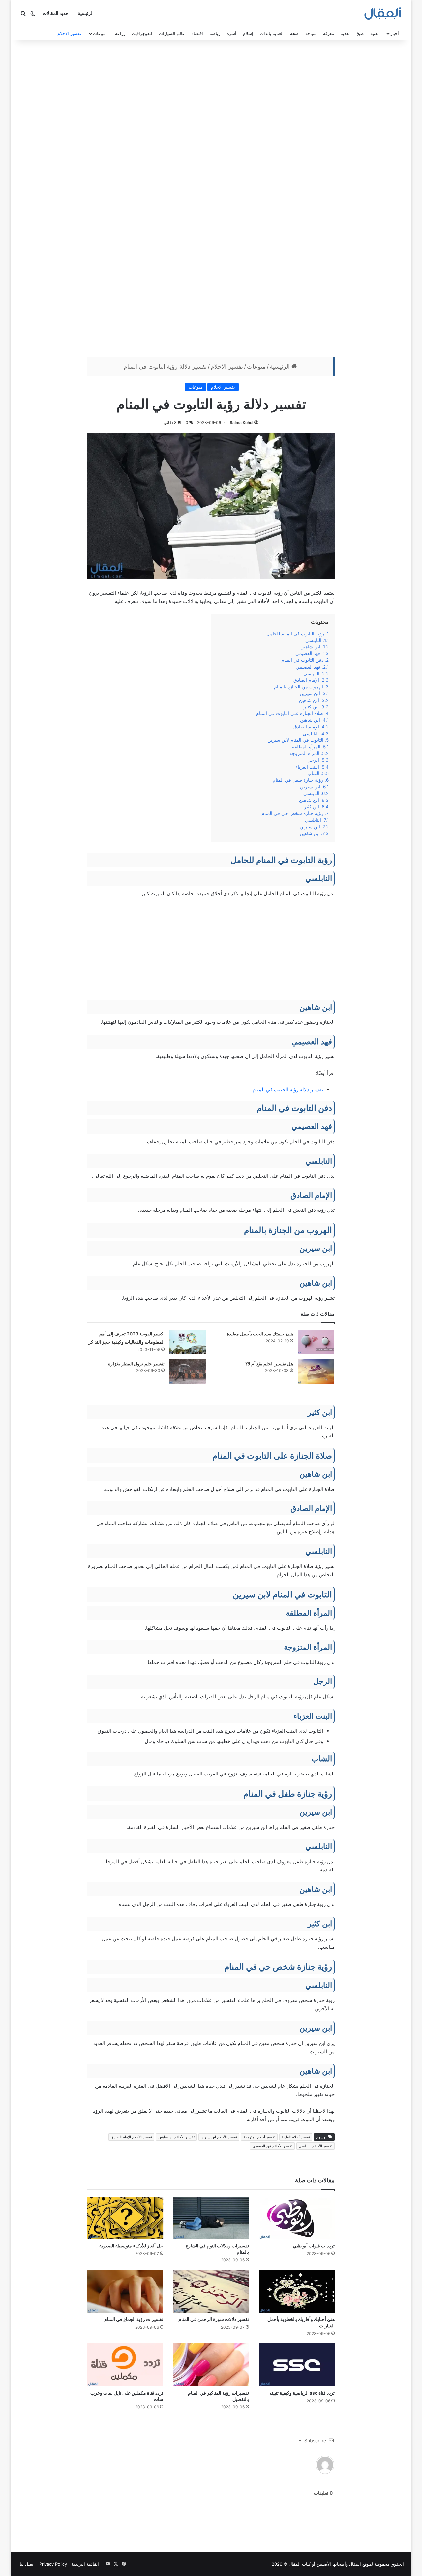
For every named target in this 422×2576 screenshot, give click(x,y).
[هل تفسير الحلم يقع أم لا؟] (316, 1372)
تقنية (375, 33)
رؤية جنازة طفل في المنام (298, 780)
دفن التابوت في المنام (302, 660)
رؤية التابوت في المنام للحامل (295, 634)
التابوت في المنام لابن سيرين (295, 740)
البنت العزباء (307, 767)
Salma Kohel (241, 422)
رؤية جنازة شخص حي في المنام (292, 813)
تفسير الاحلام (69, 33)
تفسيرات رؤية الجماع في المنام (134, 2319)
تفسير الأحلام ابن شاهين (176, 2137)
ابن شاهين (310, 647)
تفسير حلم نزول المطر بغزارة (136, 1363)
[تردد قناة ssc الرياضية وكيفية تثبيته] (297, 2365)
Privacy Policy (53, 2564)
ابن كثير (311, 707)
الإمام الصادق (306, 680)
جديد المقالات (56, 13)
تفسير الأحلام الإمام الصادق (131, 2137)
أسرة (232, 33)
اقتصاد (197, 33)
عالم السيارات (172, 33)
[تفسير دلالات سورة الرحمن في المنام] (211, 2291)
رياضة (215, 33)
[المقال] (383, 14)
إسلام (248, 33)
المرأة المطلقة (306, 747)
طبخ (360, 33)
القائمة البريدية (85, 2564)
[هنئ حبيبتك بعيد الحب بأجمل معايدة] (316, 1342)
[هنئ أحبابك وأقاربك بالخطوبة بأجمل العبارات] (297, 2291)
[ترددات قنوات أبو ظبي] (297, 2218)
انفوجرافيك (142, 33)
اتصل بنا (27, 2564)
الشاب (313, 773)
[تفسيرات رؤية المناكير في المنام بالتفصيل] (211, 2365)
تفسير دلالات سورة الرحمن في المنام (214, 2319)
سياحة (311, 33)
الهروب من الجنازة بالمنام (299, 687)
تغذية (345, 33)
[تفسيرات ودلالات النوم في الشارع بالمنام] (211, 2218)
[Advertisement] (211, 96)
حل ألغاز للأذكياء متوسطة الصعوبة (131, 2246)
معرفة (329, 33)
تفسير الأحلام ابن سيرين (219, 2137)
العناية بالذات (272, 33)
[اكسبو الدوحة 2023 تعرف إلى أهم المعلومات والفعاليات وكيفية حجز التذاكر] (188, 1342)
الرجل (313, 760)
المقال (355, 2564)
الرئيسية (86, 13)
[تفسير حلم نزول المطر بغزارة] (188, 1372)
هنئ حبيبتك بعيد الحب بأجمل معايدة (260, 1334)
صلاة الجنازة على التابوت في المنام (290, 713)
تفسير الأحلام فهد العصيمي (272, 2146)
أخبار (395, 33)
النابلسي (313, 640)
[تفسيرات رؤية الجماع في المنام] (125, 2291)
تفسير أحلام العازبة (296, 2137)
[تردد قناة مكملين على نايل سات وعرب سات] (125, 2365)
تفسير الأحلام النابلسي (316, 2146)
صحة (294, 33)
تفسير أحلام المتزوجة (259, 2137)
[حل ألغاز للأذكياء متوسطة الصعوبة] (125, 2218)
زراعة (120, 33)
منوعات (100, 33)
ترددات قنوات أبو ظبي (314, 2246)
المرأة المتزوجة (304, 753)
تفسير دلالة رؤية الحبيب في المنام (288, 1090)
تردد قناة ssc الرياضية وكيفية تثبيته (302, 2393)
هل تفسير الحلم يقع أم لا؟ (269, 1363)
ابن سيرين (310, 693)
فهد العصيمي (308, 653)
